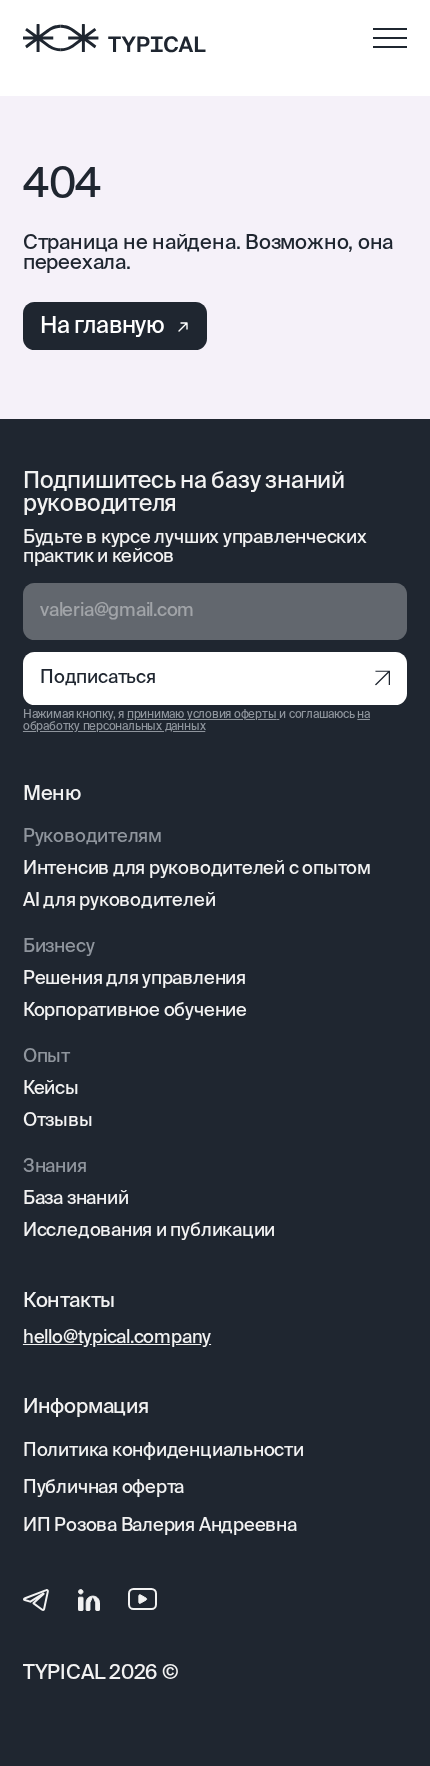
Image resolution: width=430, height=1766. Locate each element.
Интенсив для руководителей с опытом (197, 869)
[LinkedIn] (89, 1599)
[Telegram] (36, 1599)
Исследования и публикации (149, 1231)
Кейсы (51, 1089)
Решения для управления (134, 979)
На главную (102, 326)
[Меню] (390, 38)
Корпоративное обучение (135, 1011)
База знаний (75, 1199)
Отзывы (58, 1121)
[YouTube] (142, 1599)
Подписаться (97, 678)
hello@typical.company (117, 1338)
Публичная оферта (103, 1488)
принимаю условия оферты (202, 715)
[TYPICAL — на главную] (114, 38)
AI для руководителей (119, 901)
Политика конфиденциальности (163, 1451)
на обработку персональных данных (196, 720)
